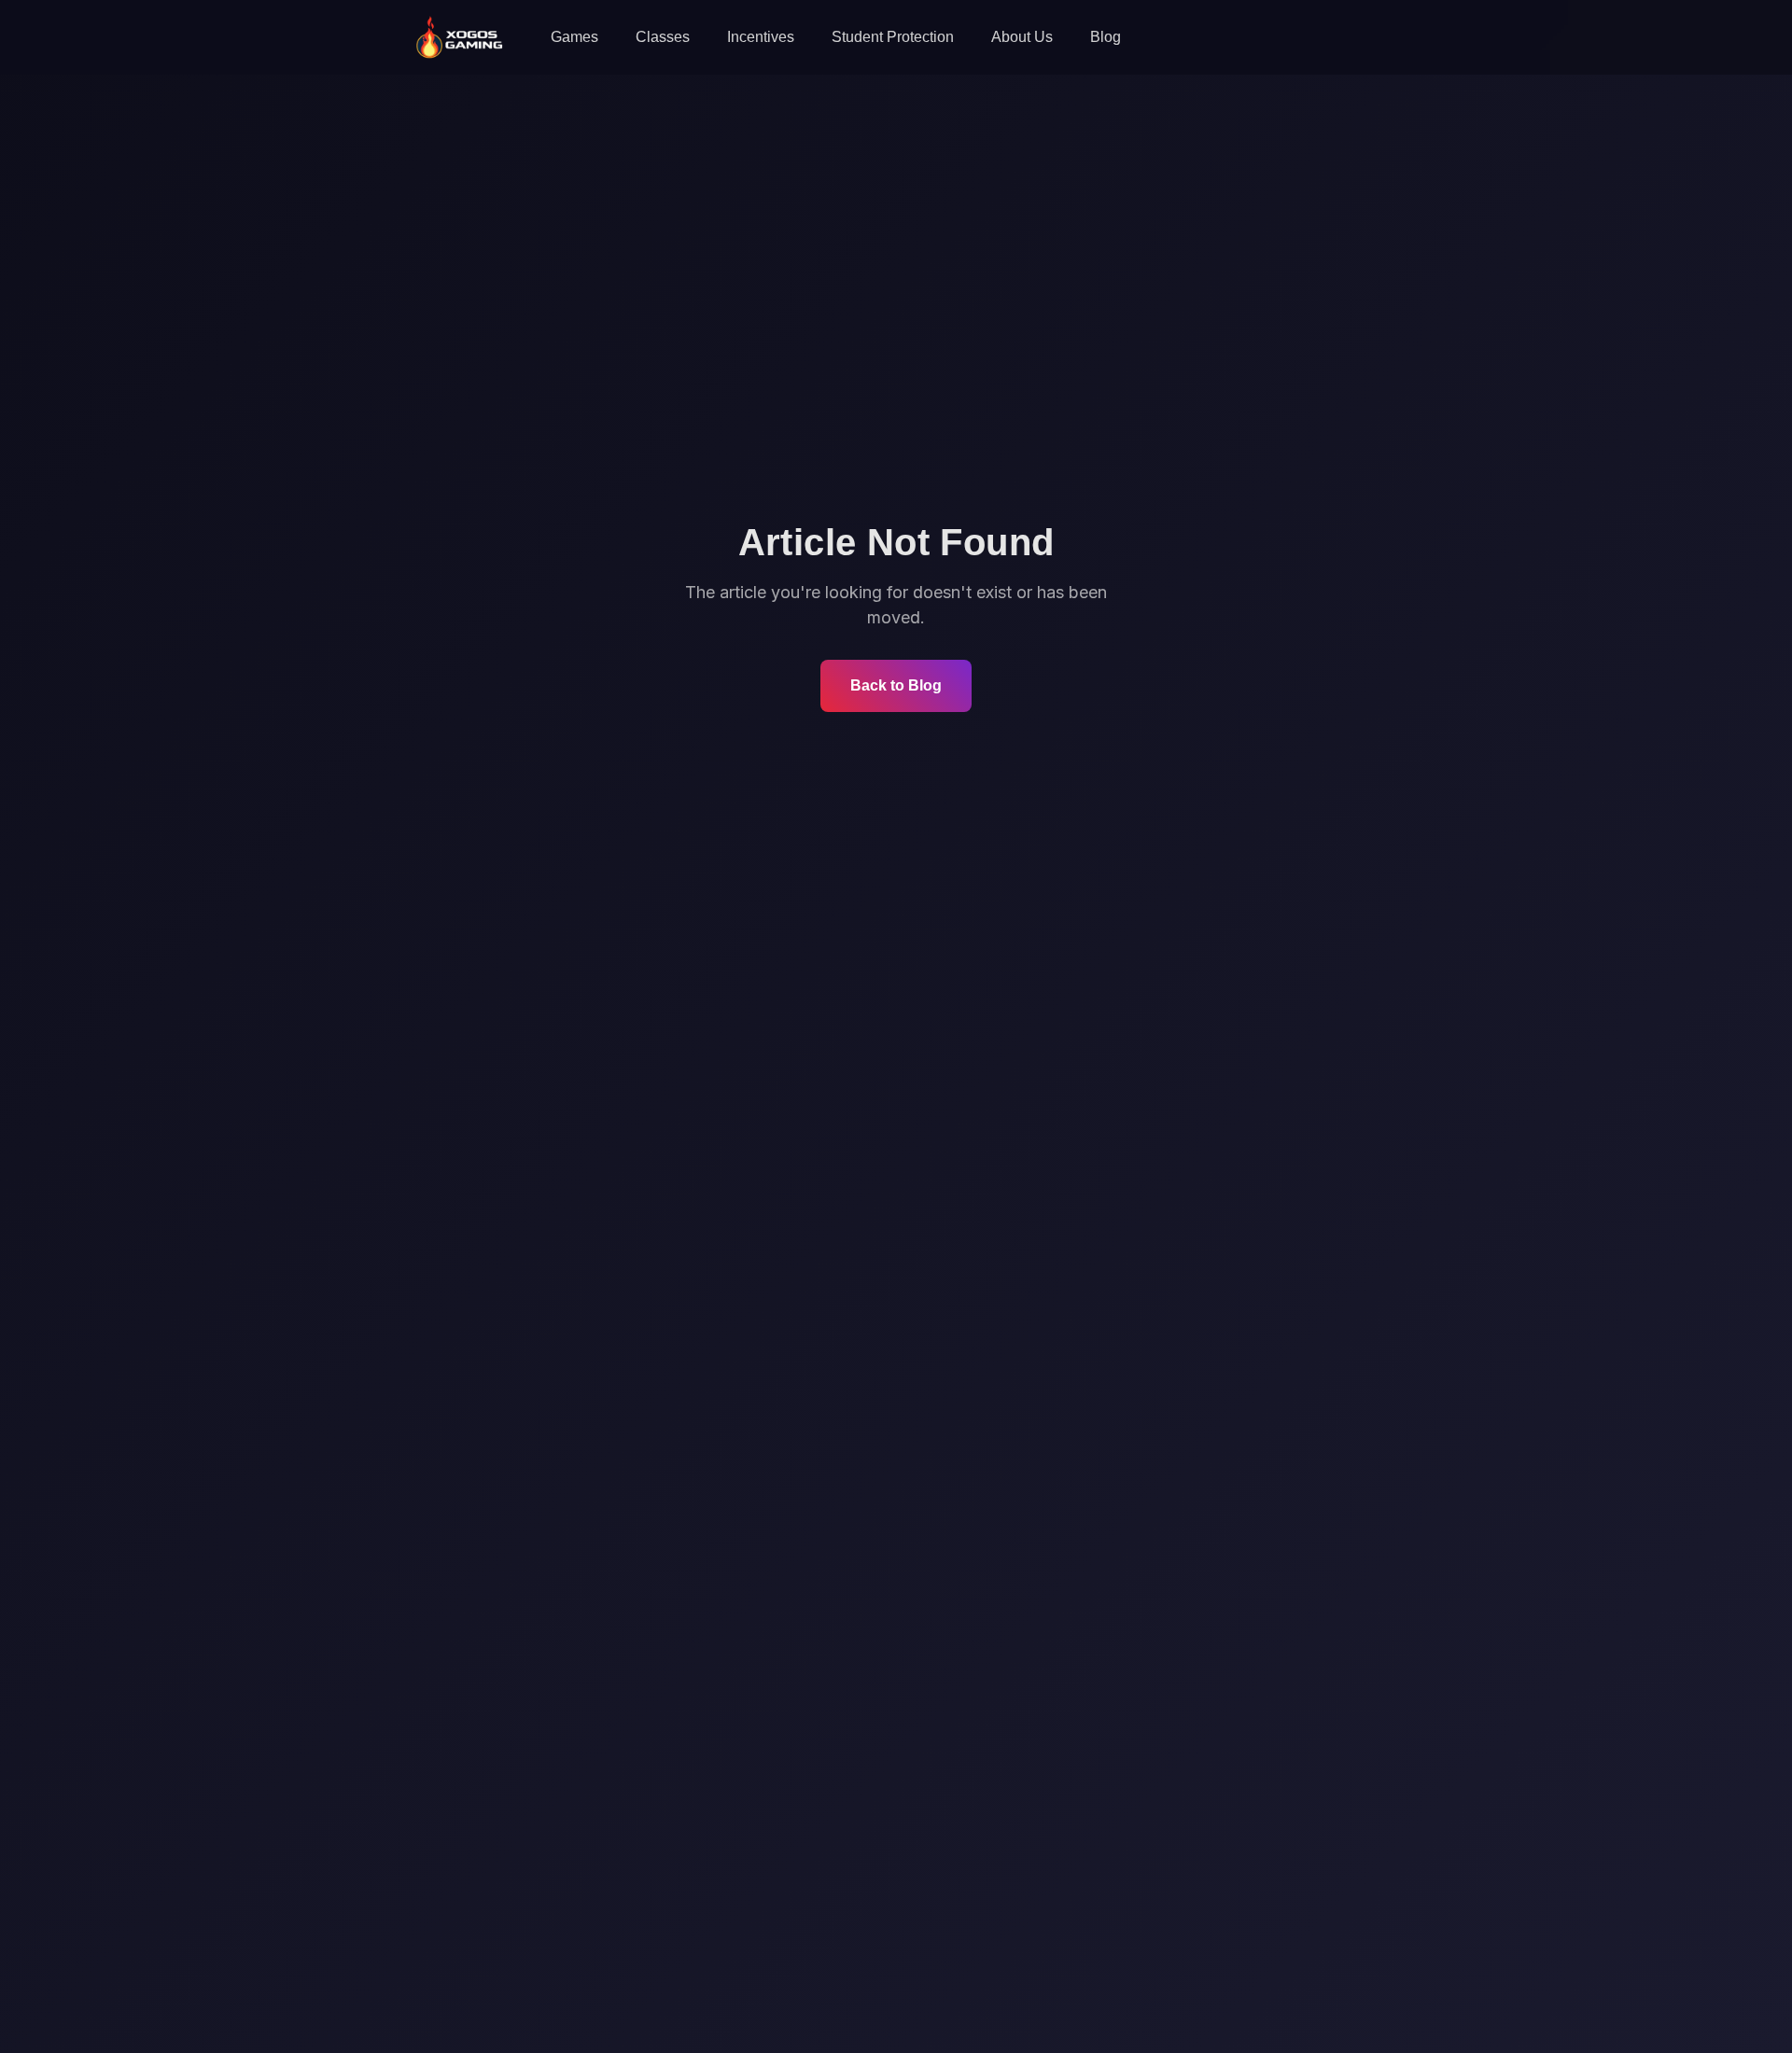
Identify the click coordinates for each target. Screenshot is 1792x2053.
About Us (1022, 37)
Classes (663, 37)
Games (574, 37)
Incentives (761, 37)
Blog (1106, 37)
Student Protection (893, 37)
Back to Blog (896, 685)
